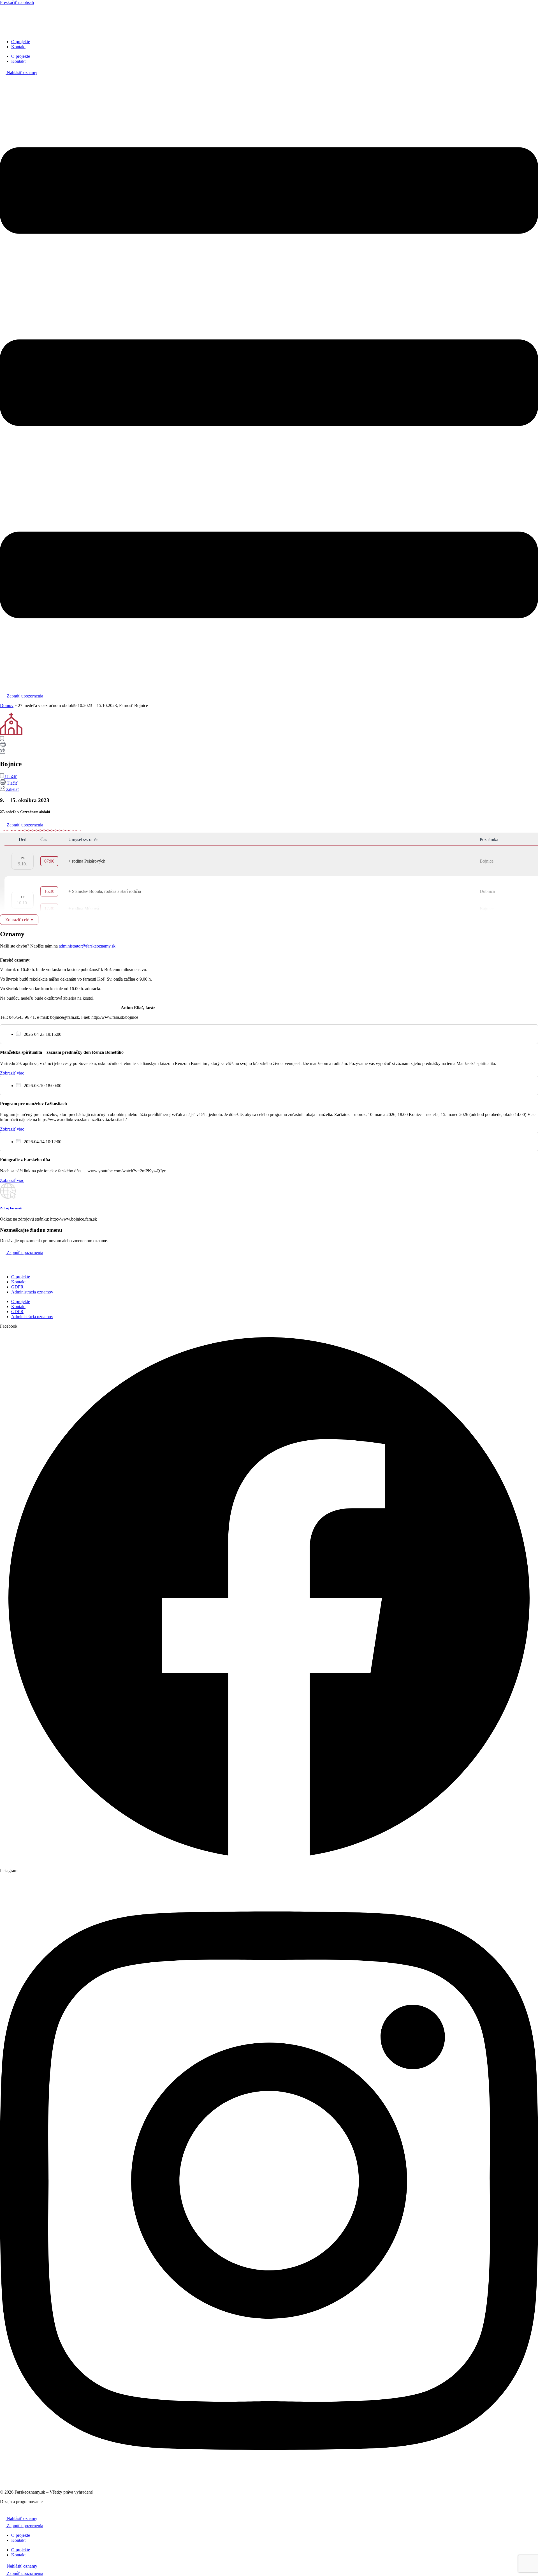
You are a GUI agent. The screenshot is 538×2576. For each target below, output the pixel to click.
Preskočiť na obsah (17, 2)
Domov (7, 705)
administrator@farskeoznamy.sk (87, 946)
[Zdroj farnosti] (8, 1197)
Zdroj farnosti (11, 1208)
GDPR (17, 1287)
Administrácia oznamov (32, 1292)
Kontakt (18, 47)
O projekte (21, 42)
